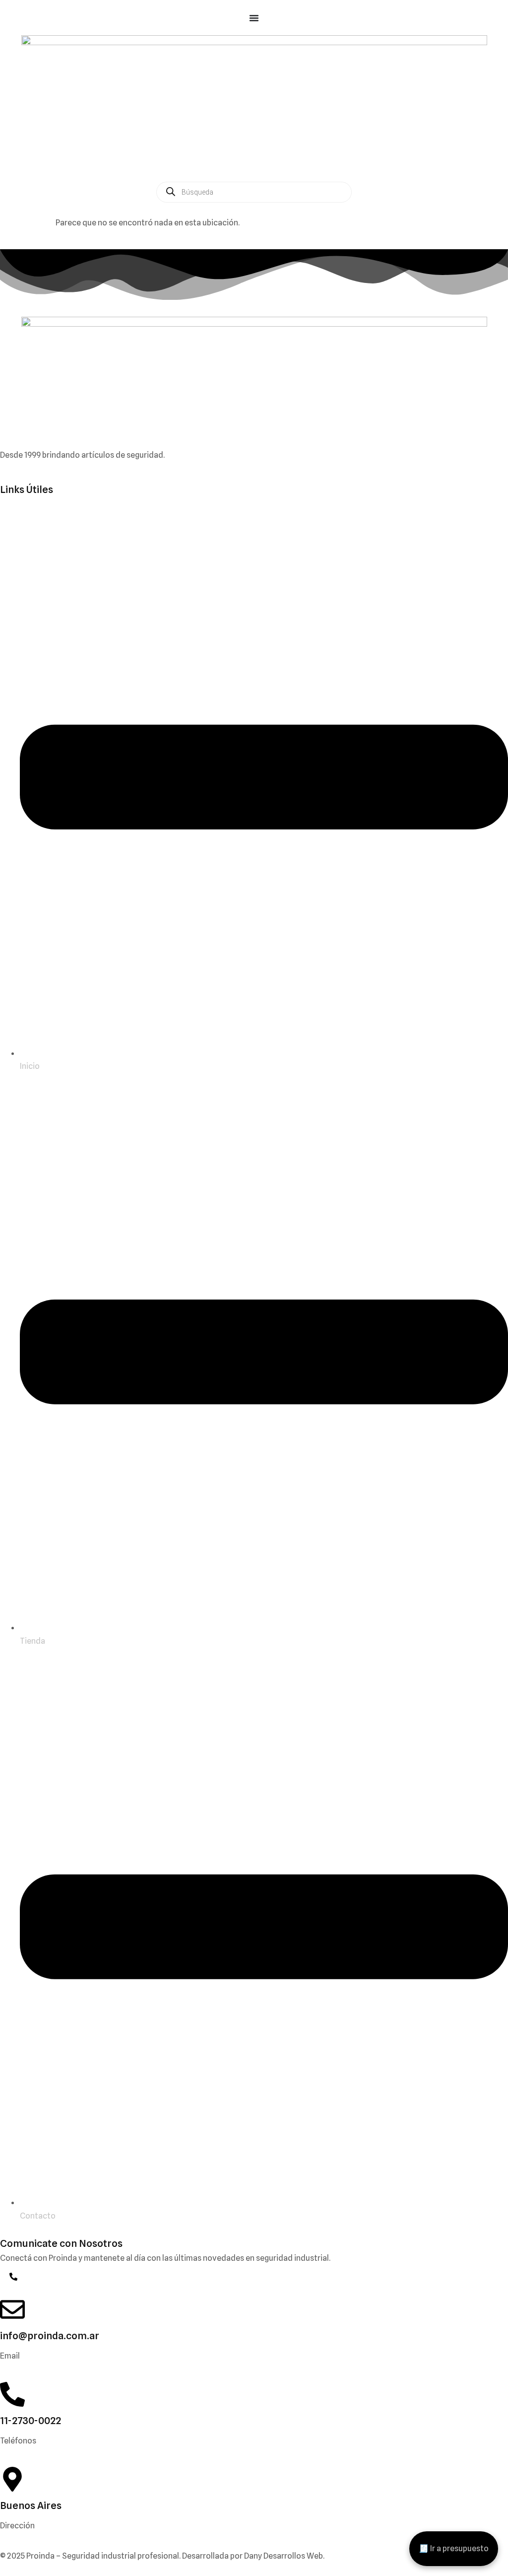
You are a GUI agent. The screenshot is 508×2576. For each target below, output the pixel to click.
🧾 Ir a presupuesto (454, 2548)
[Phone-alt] (13, 2277)
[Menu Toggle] (254, 18)
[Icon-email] (4, 2277)
